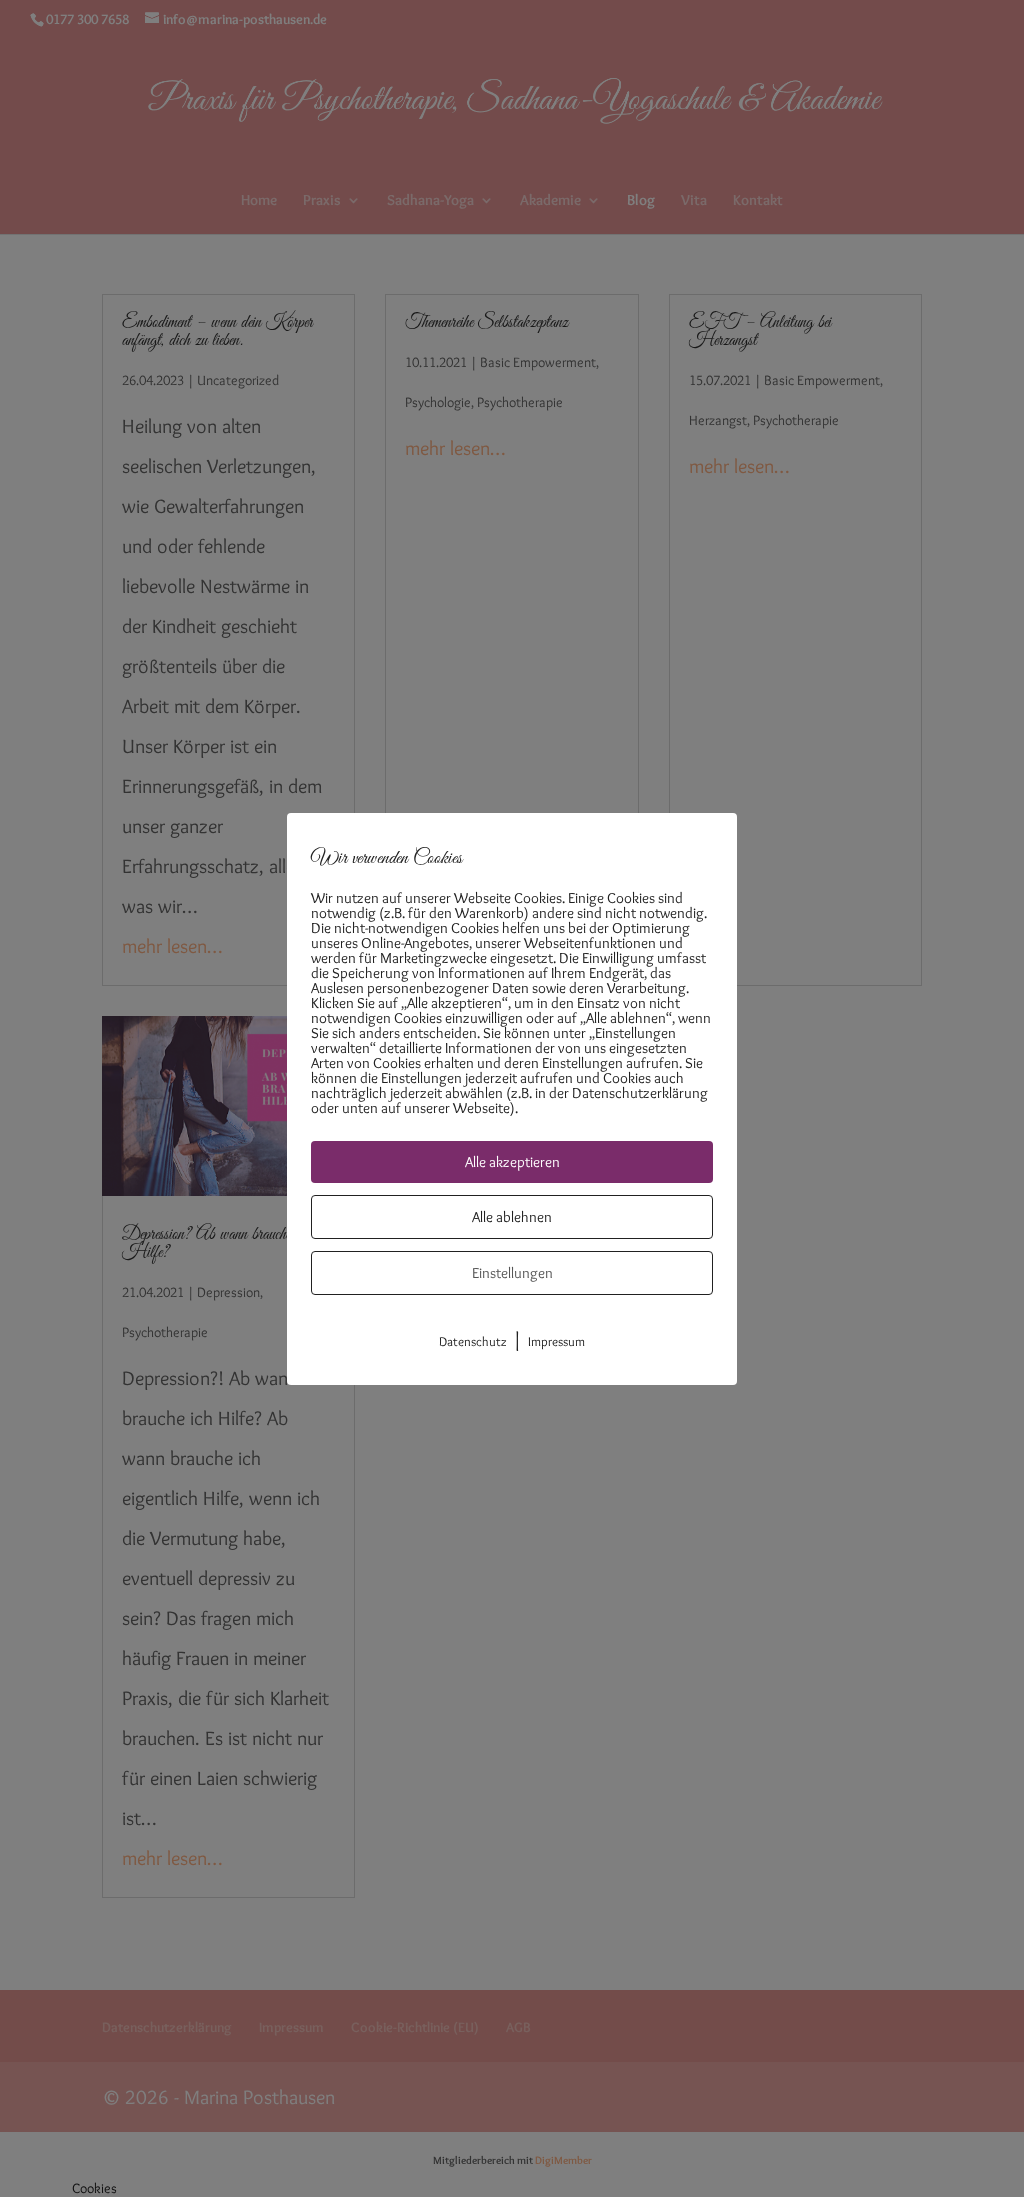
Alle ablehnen (512, 1217)
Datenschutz (473, 1341)
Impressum (556, 1341)
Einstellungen (512, 1273)
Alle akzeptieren (512, 1162)
